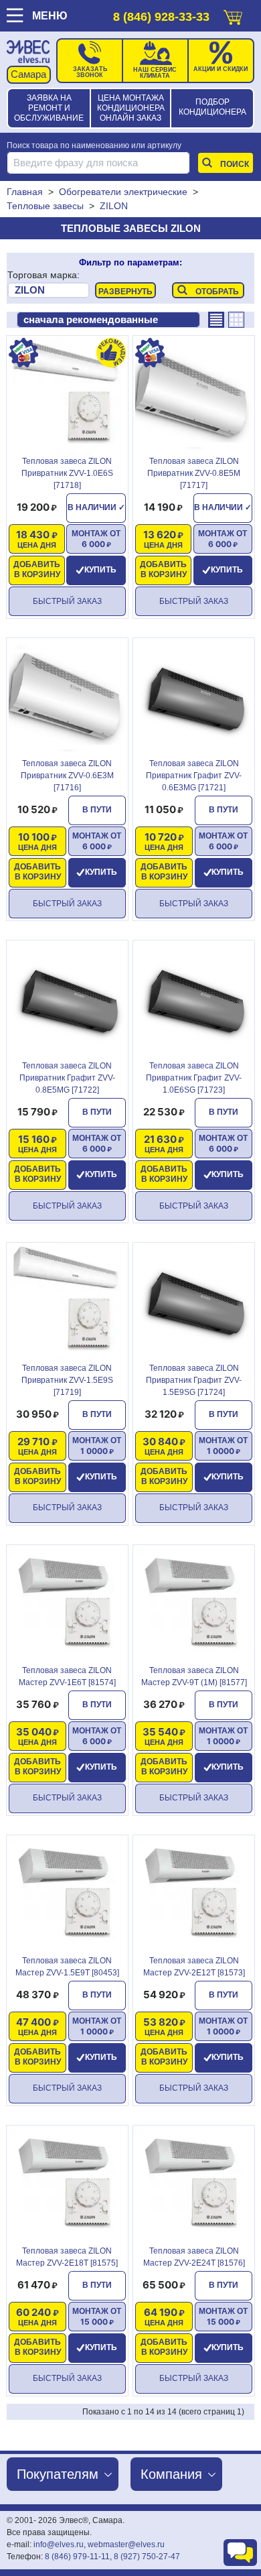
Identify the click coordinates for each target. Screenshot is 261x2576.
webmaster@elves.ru (126, 2544)
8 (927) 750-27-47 (147, 2557)
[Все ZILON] (49, 291)
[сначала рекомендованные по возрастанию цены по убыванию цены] (108, 320)
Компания (171, 2474)
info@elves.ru (59, 2544)
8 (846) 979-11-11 (77, 2557)
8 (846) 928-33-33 (161, 17)
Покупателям (58, 2474)
